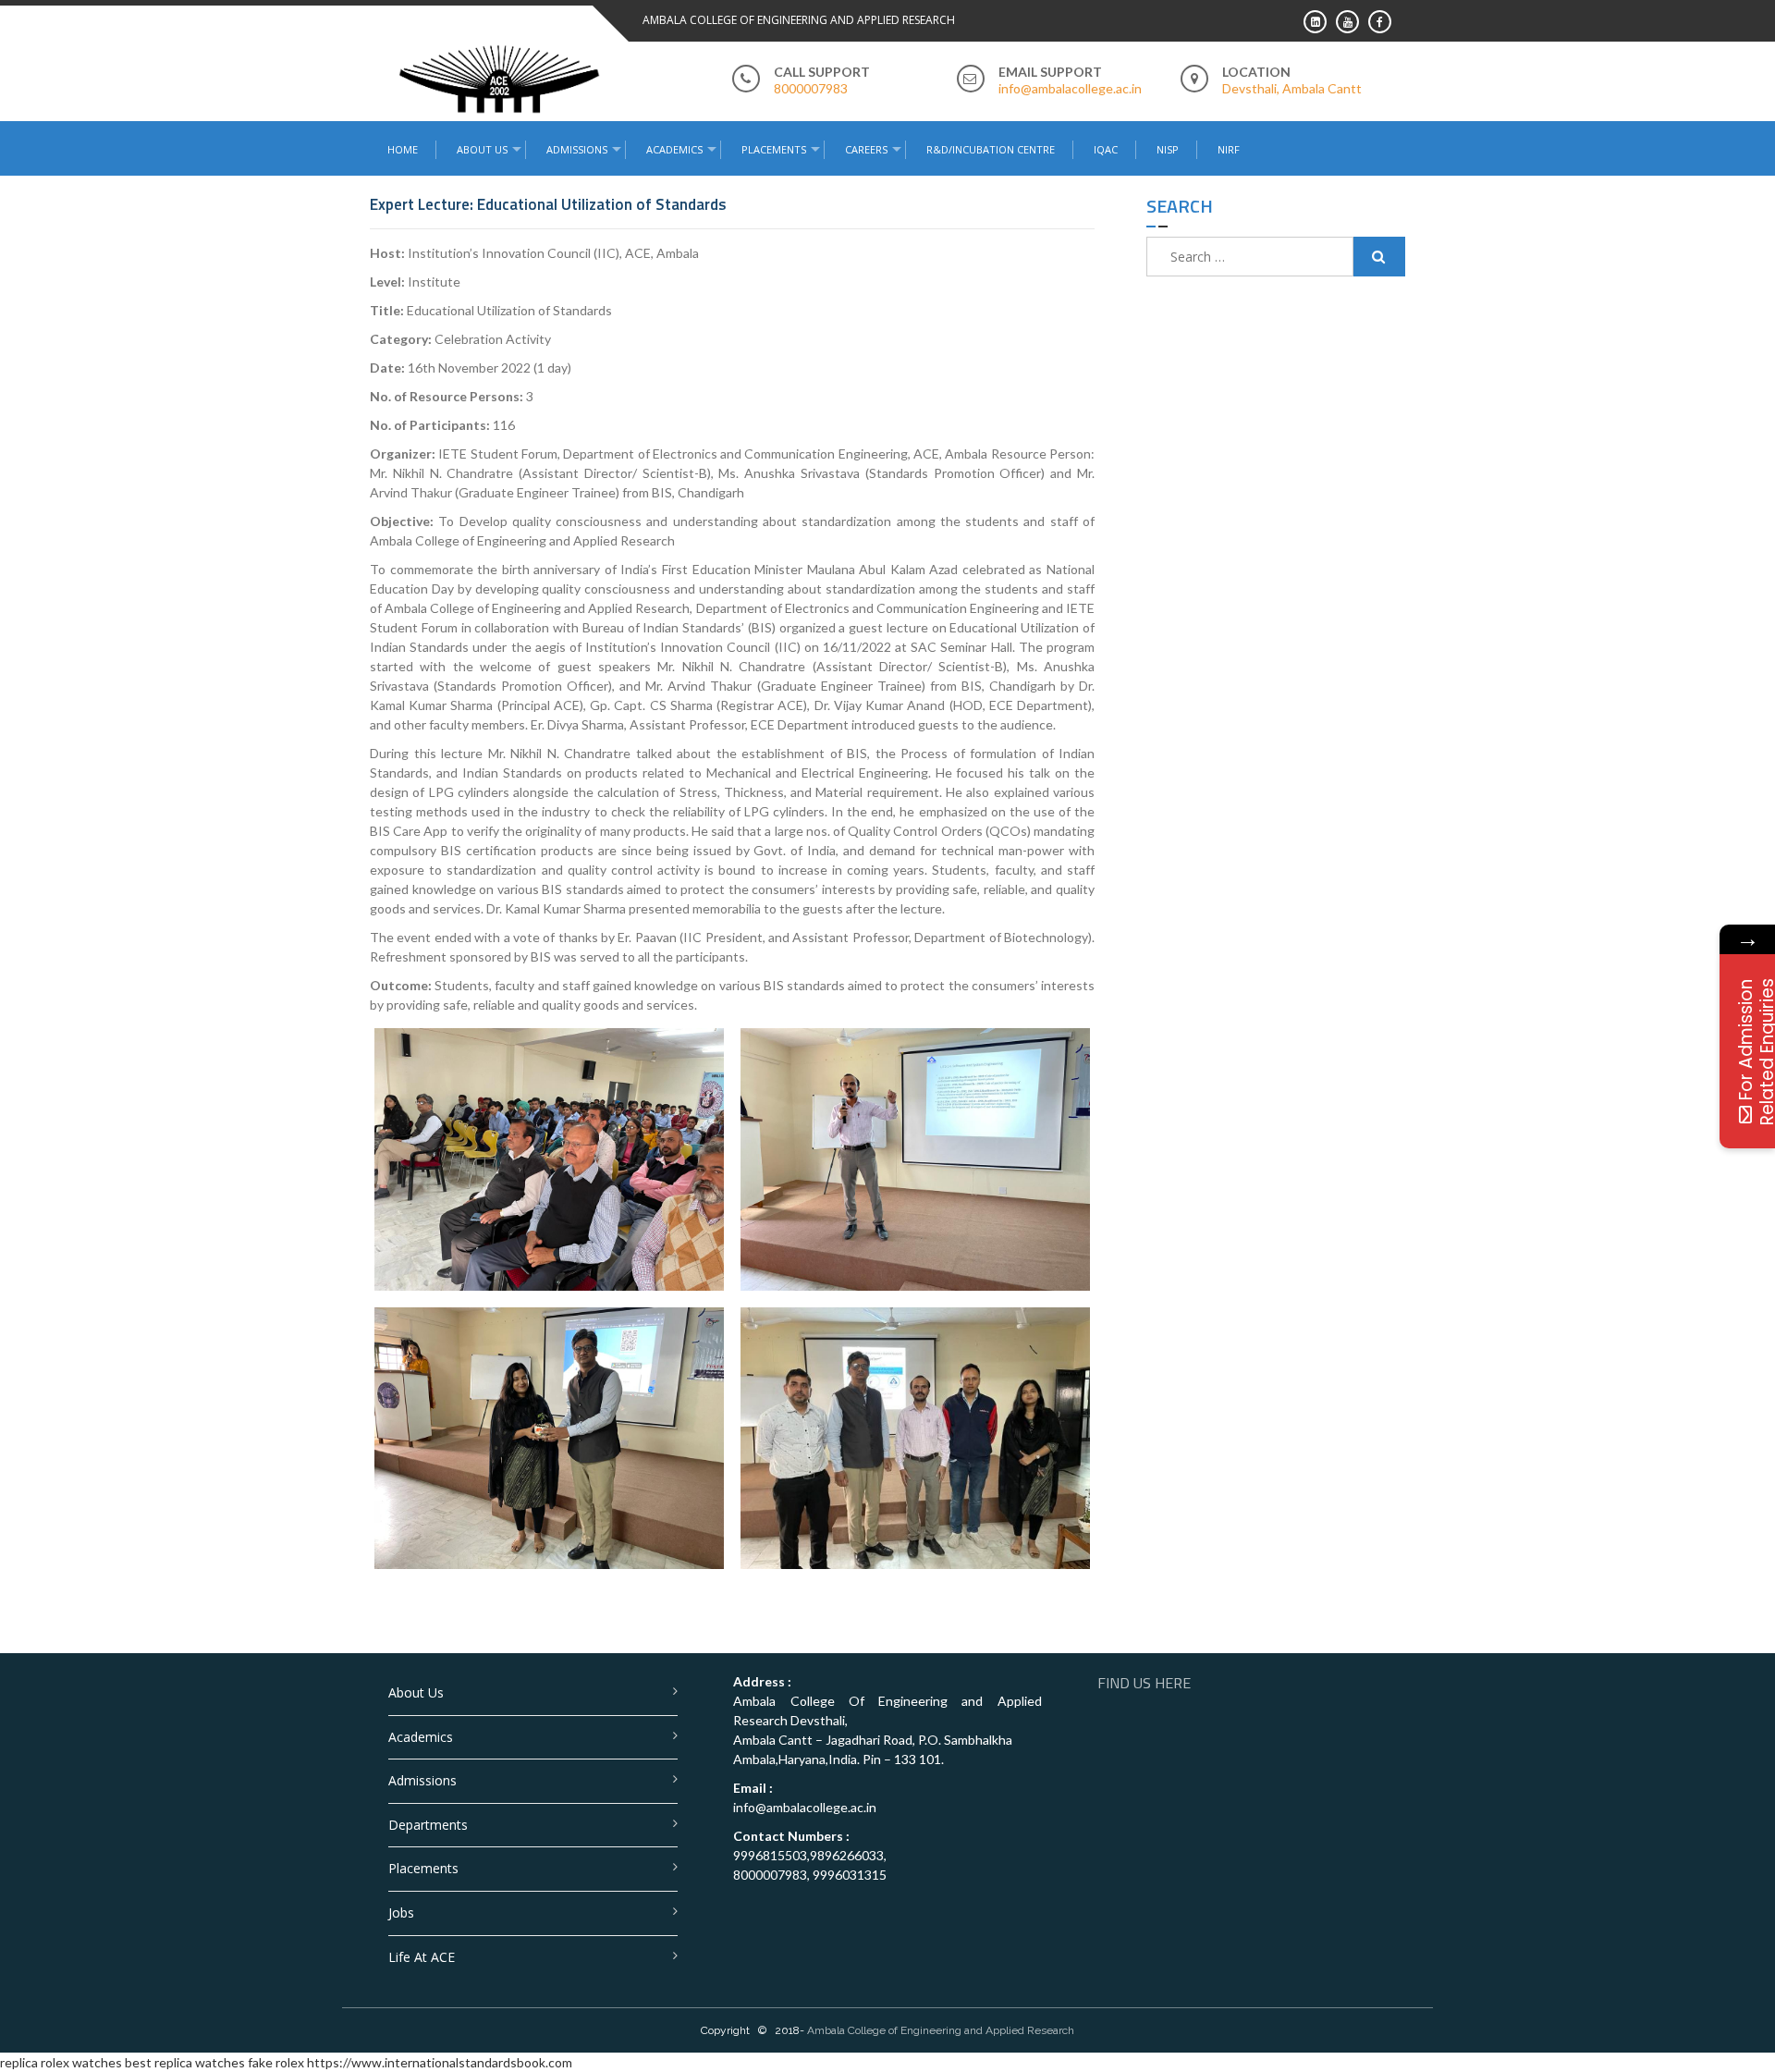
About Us (416, 1692)
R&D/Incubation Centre (991, 149)
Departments (428, 1825)
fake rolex (276, 2062)
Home (403, 149)
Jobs (401, 1913)
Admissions (422, 1780)
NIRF (1229, 149)
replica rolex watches (61, 2062)
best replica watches (185, 2062)
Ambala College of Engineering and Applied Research (941, 2030)
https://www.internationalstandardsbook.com (440, 2062)
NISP (1168, 149)
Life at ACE (422, 1957)
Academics (421, 1737)
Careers (866, 149)
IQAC (1106, 149)
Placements (774, 149)
